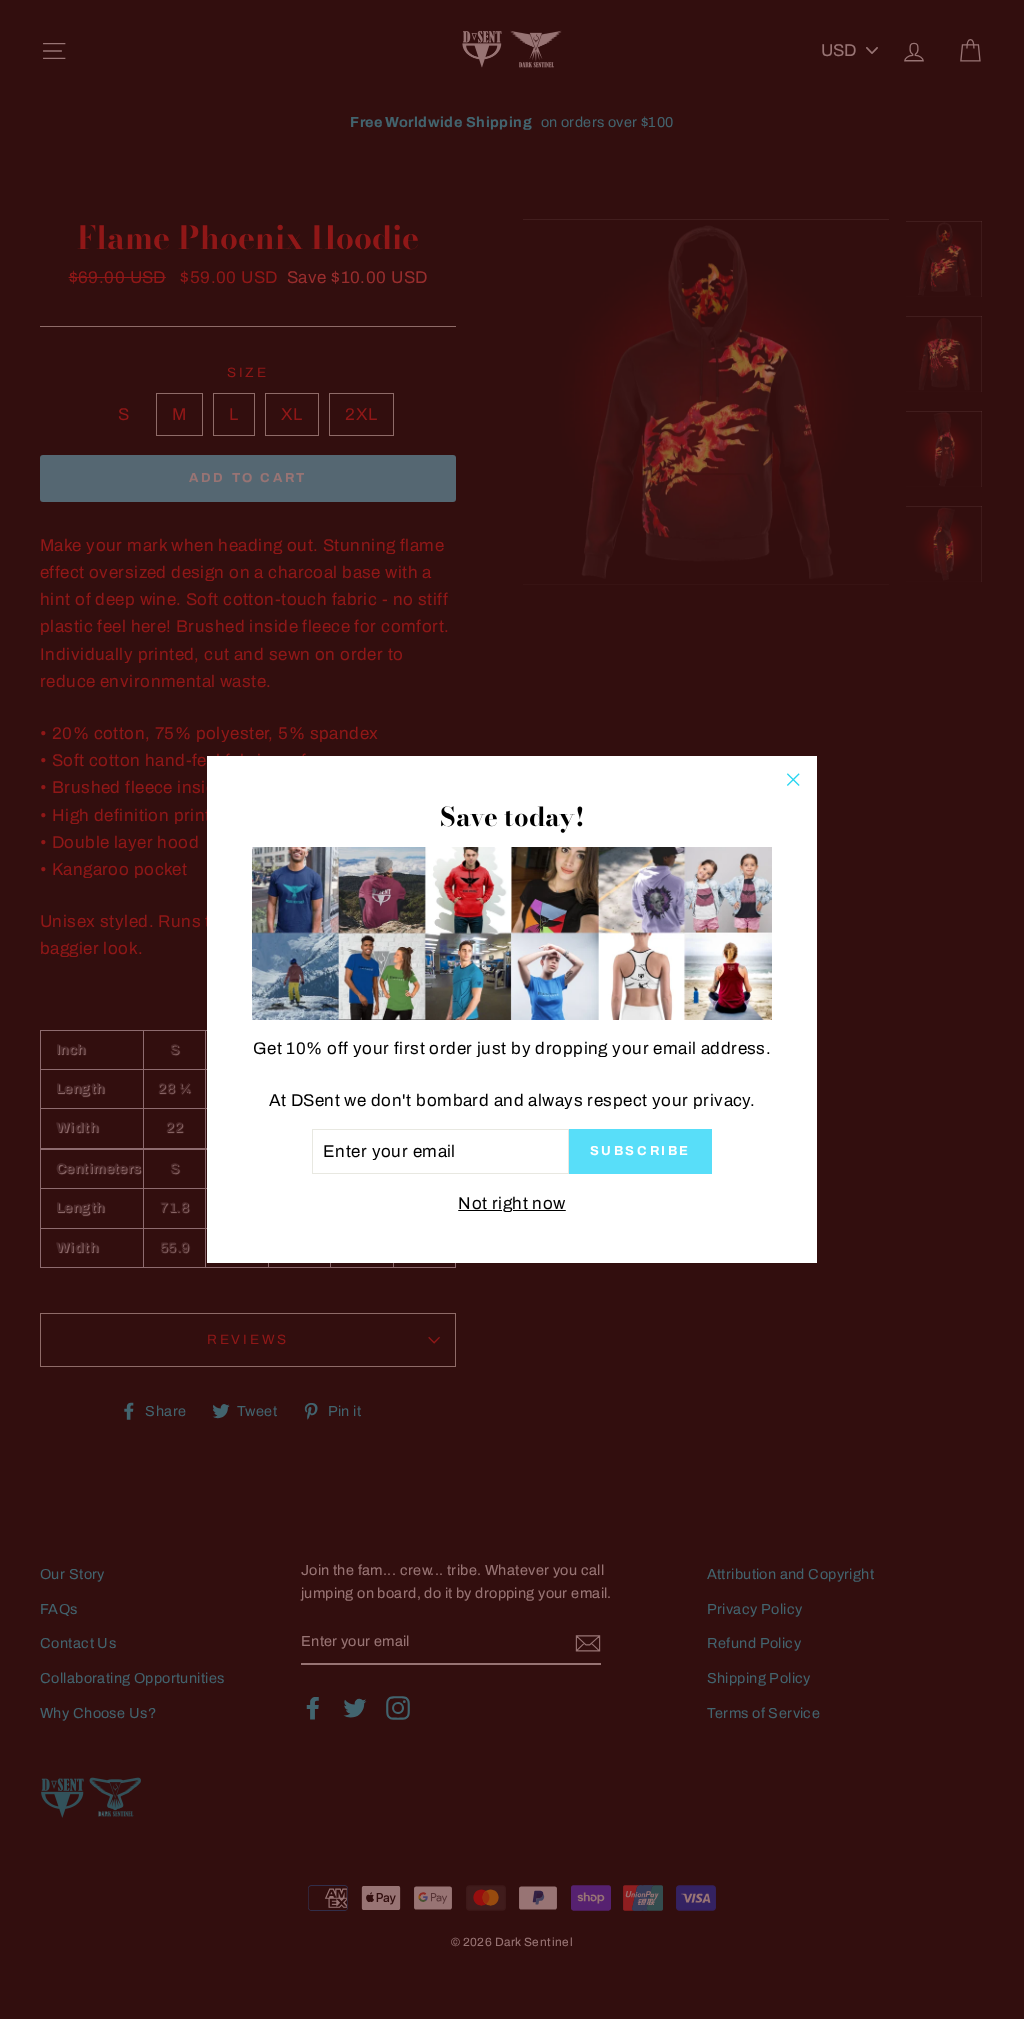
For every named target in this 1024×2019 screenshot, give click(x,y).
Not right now (512, 1203)
